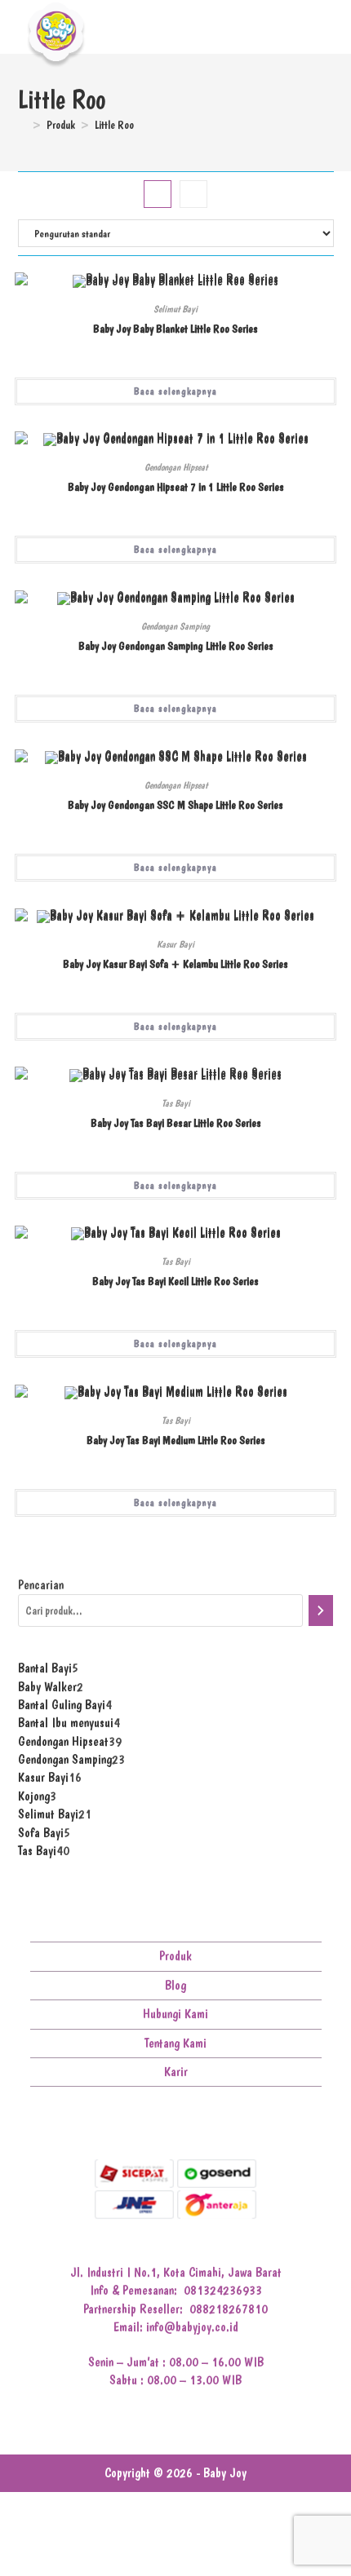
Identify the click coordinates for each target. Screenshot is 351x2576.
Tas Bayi (176, 1103)
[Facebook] (138, 2125)
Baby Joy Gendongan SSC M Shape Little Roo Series (175, 805)
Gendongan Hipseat (176, 467)
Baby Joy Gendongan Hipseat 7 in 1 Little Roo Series (176, 487)
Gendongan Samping (175, 626)
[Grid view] (158, 194)
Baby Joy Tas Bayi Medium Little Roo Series (176, 1440)
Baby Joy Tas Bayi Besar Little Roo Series (176, 1123)
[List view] (193, 194)
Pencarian (41, 1585)
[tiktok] (213, 2125)
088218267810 (229, 2309)
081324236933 (223, 2290)
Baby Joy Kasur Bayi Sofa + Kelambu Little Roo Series (175, 964)
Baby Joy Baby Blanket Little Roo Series (175, 329)
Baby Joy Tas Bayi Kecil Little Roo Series (175, 1281)
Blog (175, 1985)
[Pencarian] (321, 1611)
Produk (175, 1956)
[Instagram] (163, 2125)
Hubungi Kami (175, 2014)
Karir (176, 2072)
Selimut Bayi (175, 309)
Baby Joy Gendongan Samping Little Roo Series (176, 646)
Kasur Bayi (175, 944)
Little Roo (114, 125)
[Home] (22, 125)
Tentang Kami (175, 2043)
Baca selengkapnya (175, 391)
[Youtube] (188, 2125)
